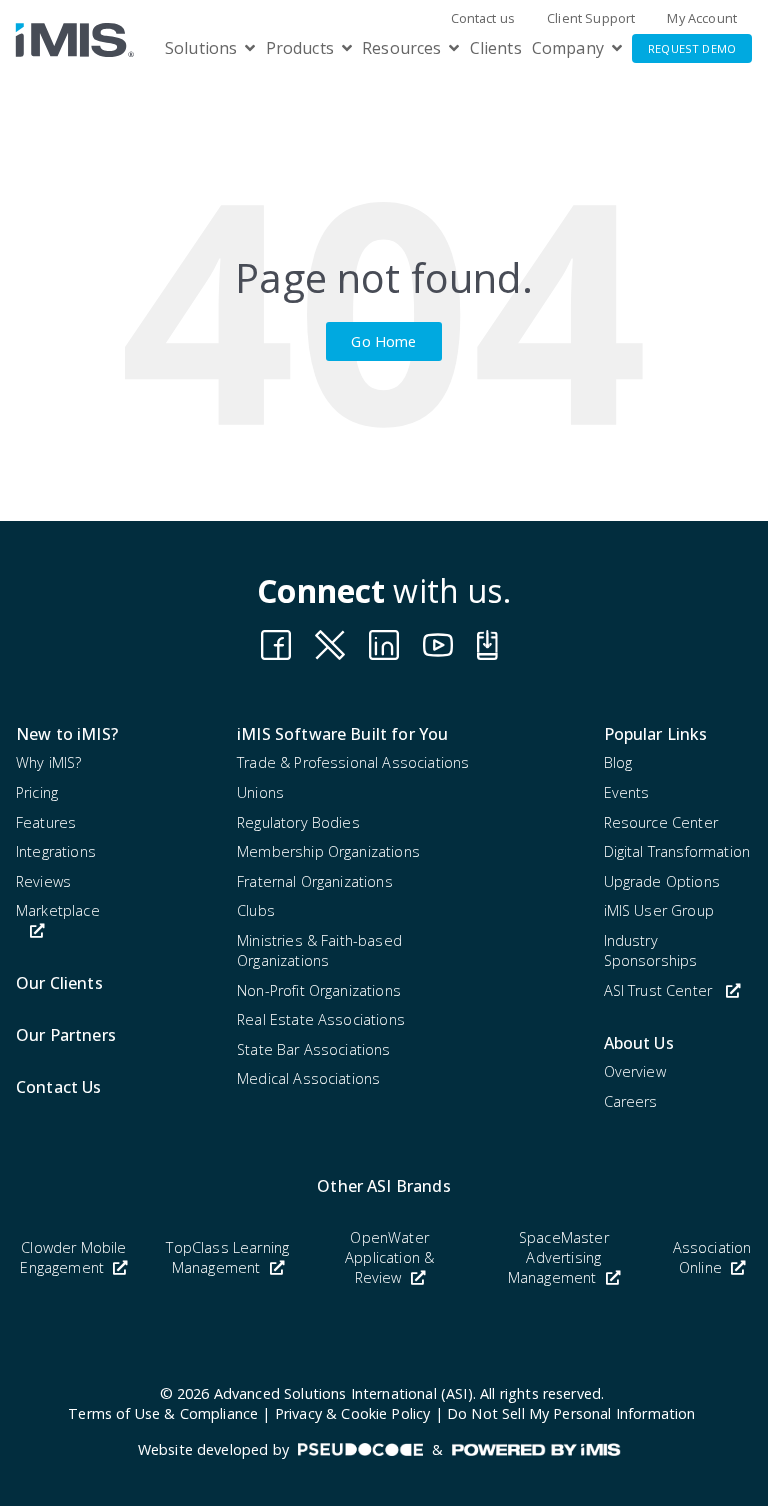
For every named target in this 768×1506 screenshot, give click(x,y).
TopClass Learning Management (227, 1257)
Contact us (483, 18)
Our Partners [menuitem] (66, 1035)
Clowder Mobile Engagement (73, 1257)
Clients (496, 48)
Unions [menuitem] (260, 792)
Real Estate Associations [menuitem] (321, 1019)
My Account (702, 18)
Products (300, 48)
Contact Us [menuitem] (59, 1087)
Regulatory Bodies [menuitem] (298, 822)
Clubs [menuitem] (256, 910)
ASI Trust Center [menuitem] (658, 990)
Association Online (712, 1257)
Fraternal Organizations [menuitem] (315, 881)
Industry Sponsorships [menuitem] (651, 950)
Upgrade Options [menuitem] (662, 881)
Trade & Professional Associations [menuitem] (353, 762)
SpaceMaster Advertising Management (558, 1257)
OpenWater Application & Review (389, 1257)
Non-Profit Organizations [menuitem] (319, 990)
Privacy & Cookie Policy (353, 1413)
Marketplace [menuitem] (58, 910)
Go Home (383, 341)
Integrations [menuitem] (56, 851)
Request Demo (692, 48)
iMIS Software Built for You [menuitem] (342, 734)
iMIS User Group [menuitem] (659, 910)
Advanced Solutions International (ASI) (343, 1393)
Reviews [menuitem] (43, 881)
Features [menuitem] (46, 822)
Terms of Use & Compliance (163, 1413)
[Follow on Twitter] (492, 645)
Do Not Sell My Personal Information (571, 1413)
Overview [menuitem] (635, 1071)
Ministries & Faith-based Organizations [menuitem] (319, 950)
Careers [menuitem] (631, 1101)
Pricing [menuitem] (37, 792)
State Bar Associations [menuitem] (314, 1049)
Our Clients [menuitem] (59, 983)
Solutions (201, 48)
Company (568, 48)
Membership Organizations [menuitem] (328, 851)
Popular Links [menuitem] (656, 734)
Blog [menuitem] (618, 762)
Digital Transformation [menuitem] (677, 851)
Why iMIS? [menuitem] (48, 762)
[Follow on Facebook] (276, 645)
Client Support (591, 18)
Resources (401, 48)
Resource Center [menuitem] (661, 822)
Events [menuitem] (627, 792)
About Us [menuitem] (639, 1043)
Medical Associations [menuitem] (308, 1078)
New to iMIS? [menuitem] (67, 734)
